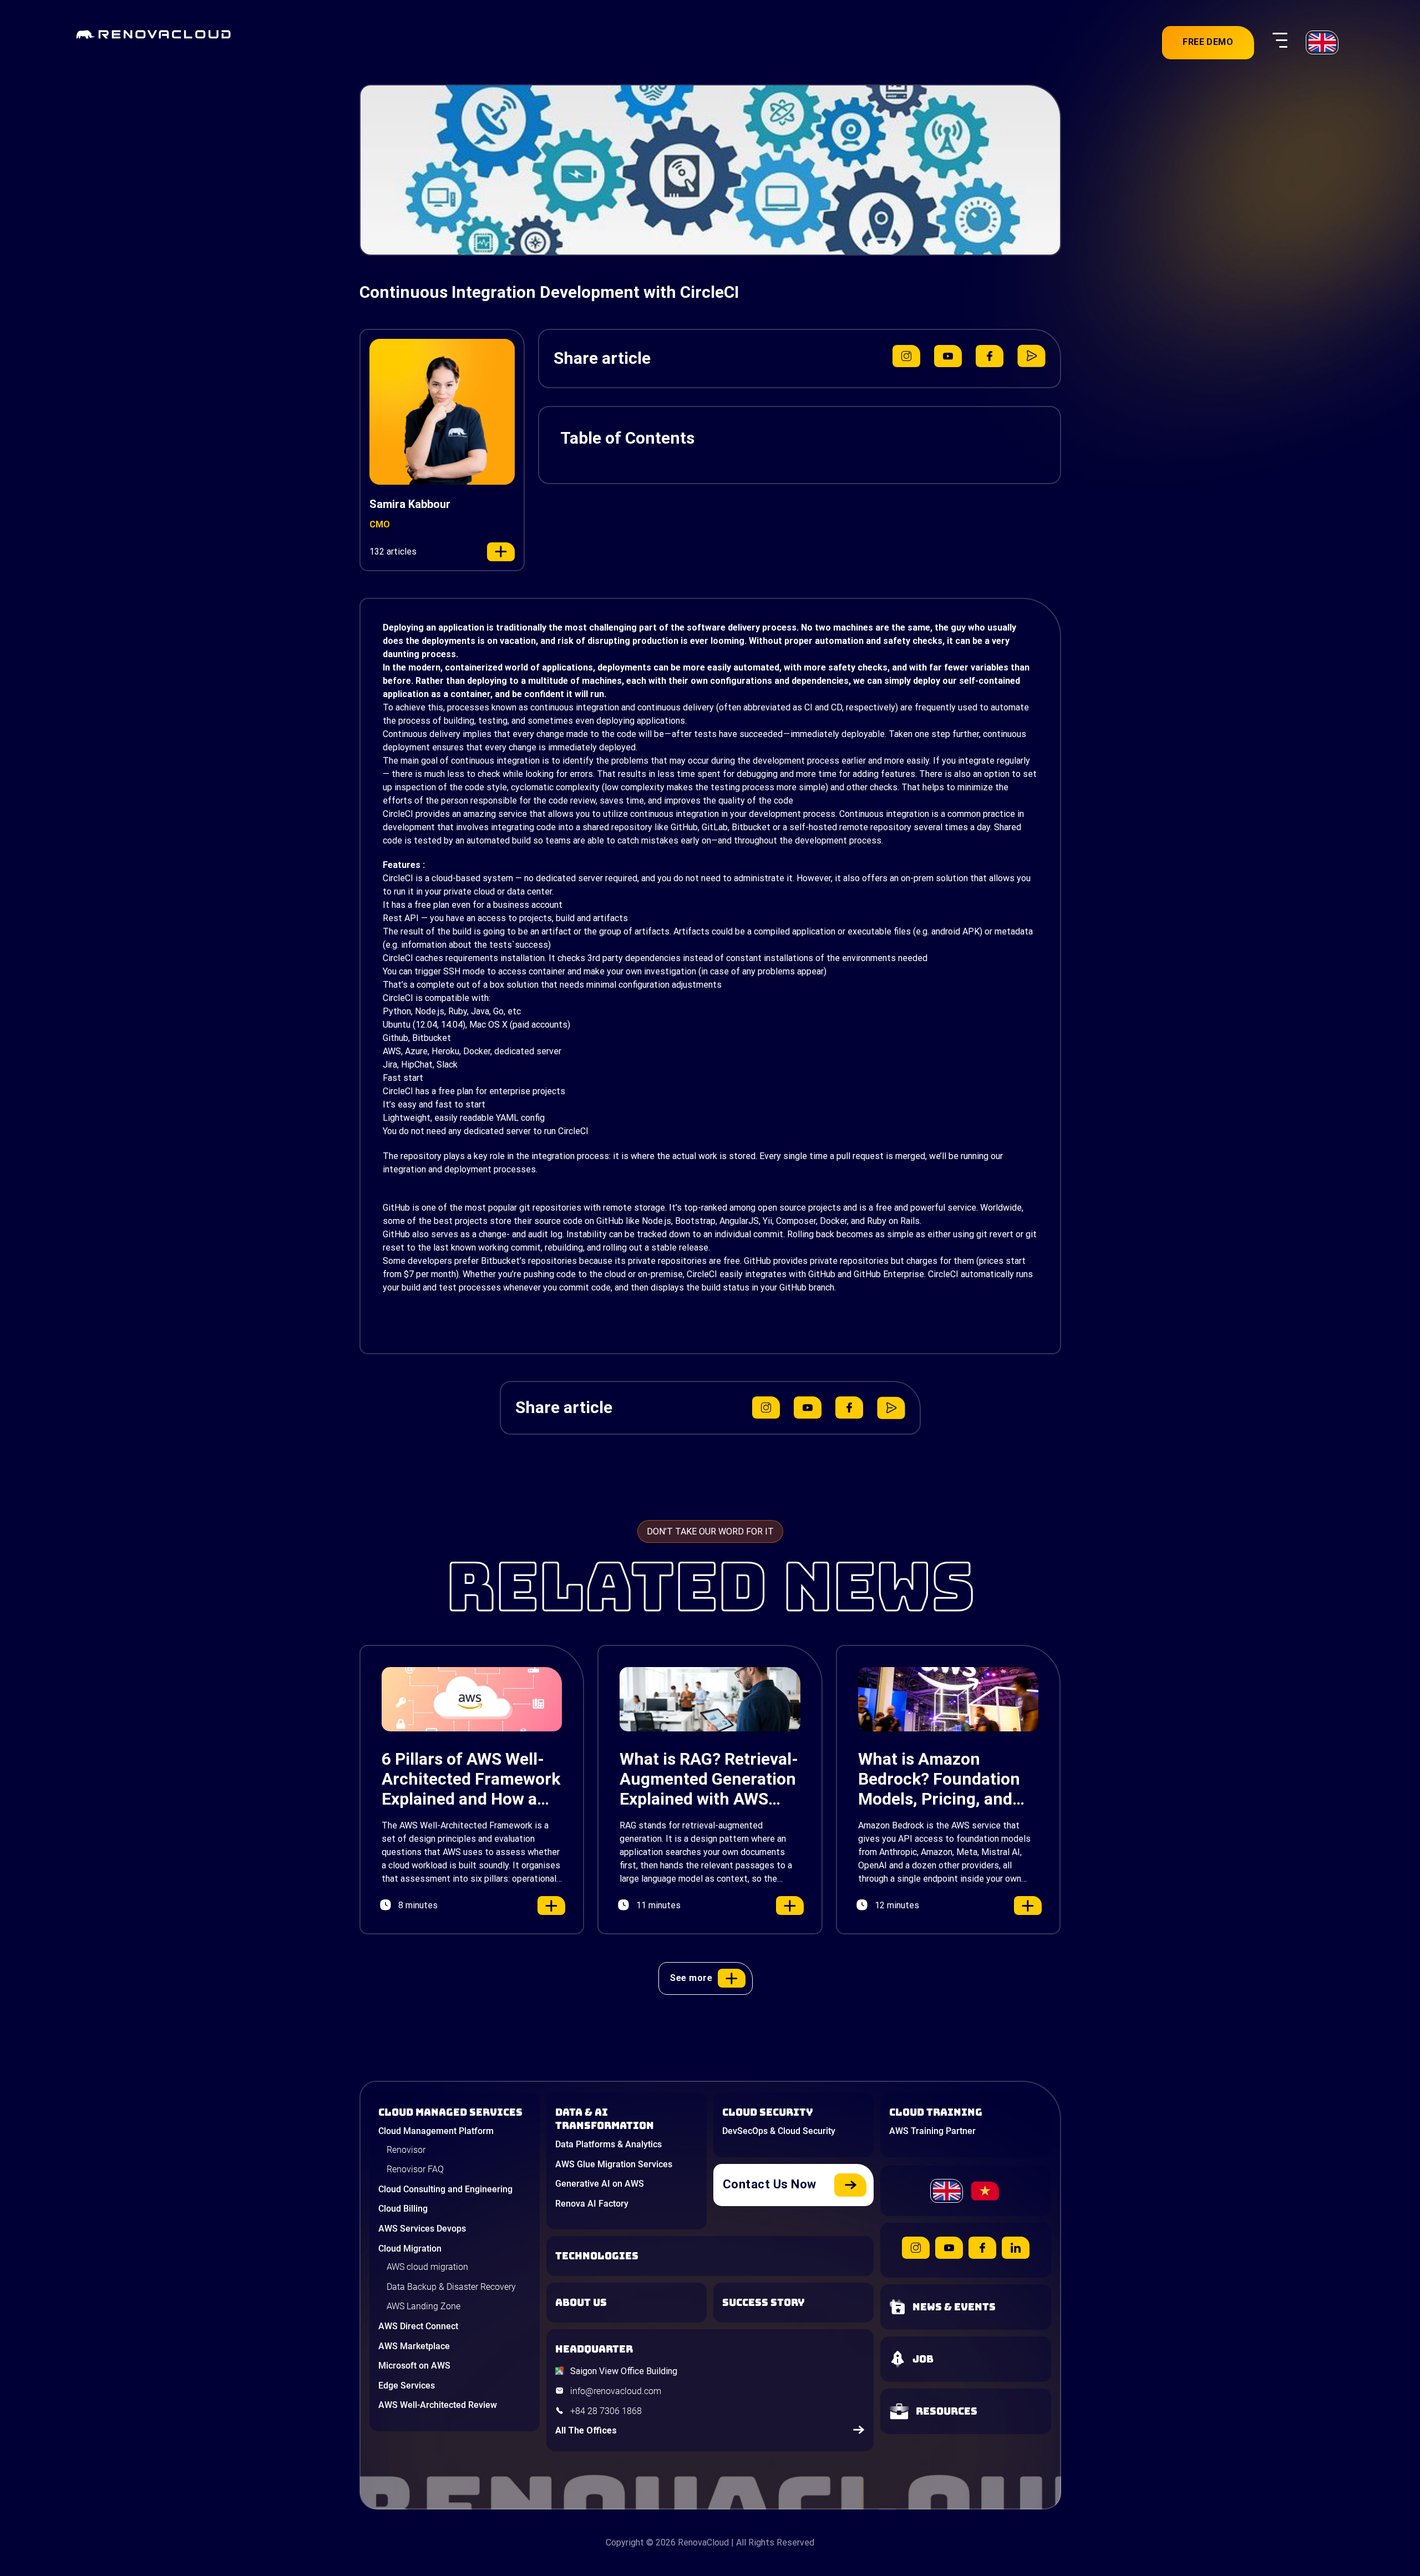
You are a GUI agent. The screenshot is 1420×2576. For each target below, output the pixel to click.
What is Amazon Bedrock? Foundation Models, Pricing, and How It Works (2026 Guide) (939, 1779)
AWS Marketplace (414, 2346)
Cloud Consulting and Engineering (445, 2189)
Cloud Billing (403, 2209)
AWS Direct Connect (418, 2326)
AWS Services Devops (422, 2229)
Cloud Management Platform (436, 2131)
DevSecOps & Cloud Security (779, 2131)
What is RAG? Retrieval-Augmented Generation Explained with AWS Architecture (709, 1779)
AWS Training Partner (932, 2131)
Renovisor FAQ (415, 2169)
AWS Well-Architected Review (438, 2405)
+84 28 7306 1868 (606, 2411)
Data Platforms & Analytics (608, 2144)
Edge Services (407, 2386)
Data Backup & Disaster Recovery (451, 2287)
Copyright (625, 2542)
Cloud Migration (410, 2249)
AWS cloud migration (427, 2267)
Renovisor (406, 2150)
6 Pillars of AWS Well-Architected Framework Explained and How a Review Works (471, 1779)
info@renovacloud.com (616, 2391)
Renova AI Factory (592, 2204)
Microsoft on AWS (414, 2366)
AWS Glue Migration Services (614, 2164)
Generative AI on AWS (600, 2184)
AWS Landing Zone (424, 2306)
